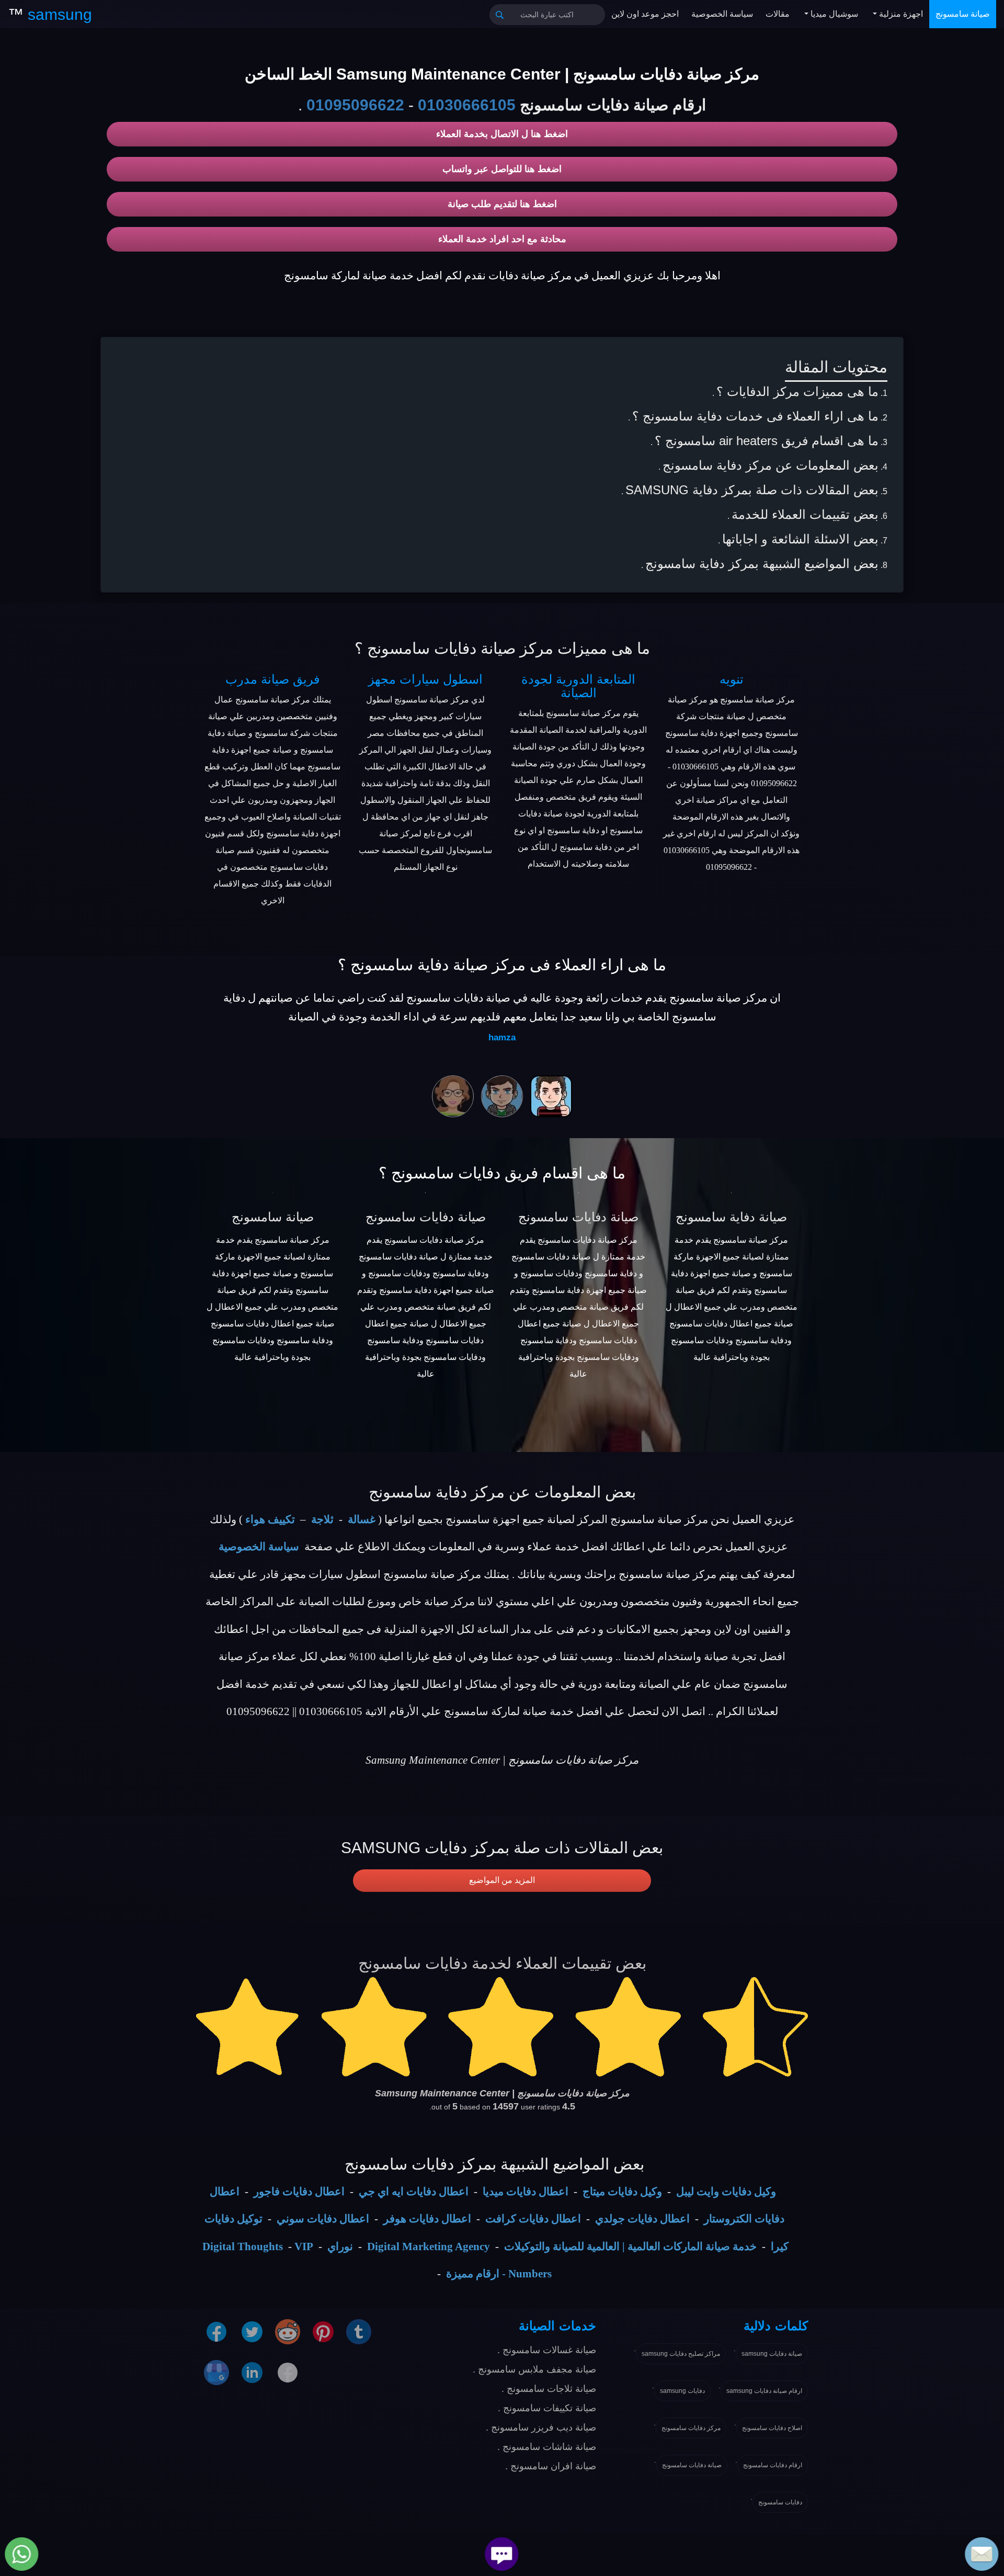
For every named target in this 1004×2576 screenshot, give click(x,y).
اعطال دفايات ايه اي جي (414, 2192)
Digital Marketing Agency (429, 2246)
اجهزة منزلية (900, 14)
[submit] (500, 15)
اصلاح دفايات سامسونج (772, 2428)
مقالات (778, 14)
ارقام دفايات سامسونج (773, 2465)
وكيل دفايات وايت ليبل (726, 2192)
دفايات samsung (682, 2391)
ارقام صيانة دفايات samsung (764, 2391)
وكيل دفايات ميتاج (622, 2192)
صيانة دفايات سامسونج (426, 1217)
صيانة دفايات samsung (772, 2354)
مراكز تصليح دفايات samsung (681, 2354)
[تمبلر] (359, 2331)
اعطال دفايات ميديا (526, 2192)
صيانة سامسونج (963, 14)
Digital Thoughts (243, 2246)
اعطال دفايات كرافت (533, 2219)
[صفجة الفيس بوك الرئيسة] (288, 2372)
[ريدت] (288, 2331)
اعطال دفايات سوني (323, 2219)
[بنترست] (323, 2331)
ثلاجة (322, 1519)
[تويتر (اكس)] (252, 2331)
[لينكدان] (252, 2372)
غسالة (362, 1519)
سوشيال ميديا (833, 14)
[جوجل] (216, 2372)
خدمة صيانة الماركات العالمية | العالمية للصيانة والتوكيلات (630, 2246)
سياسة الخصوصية (722, 14)
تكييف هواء (270, 1519)
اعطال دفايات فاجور (299, 2192)
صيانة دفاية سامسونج (731, 1217)
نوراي (340, 2246)
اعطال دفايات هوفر (427, 2219)
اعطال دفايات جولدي (642, 2219)
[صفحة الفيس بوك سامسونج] (216, 2331)
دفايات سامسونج (780, 2502)
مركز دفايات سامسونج (691, 2428)
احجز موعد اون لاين (645, 14)
